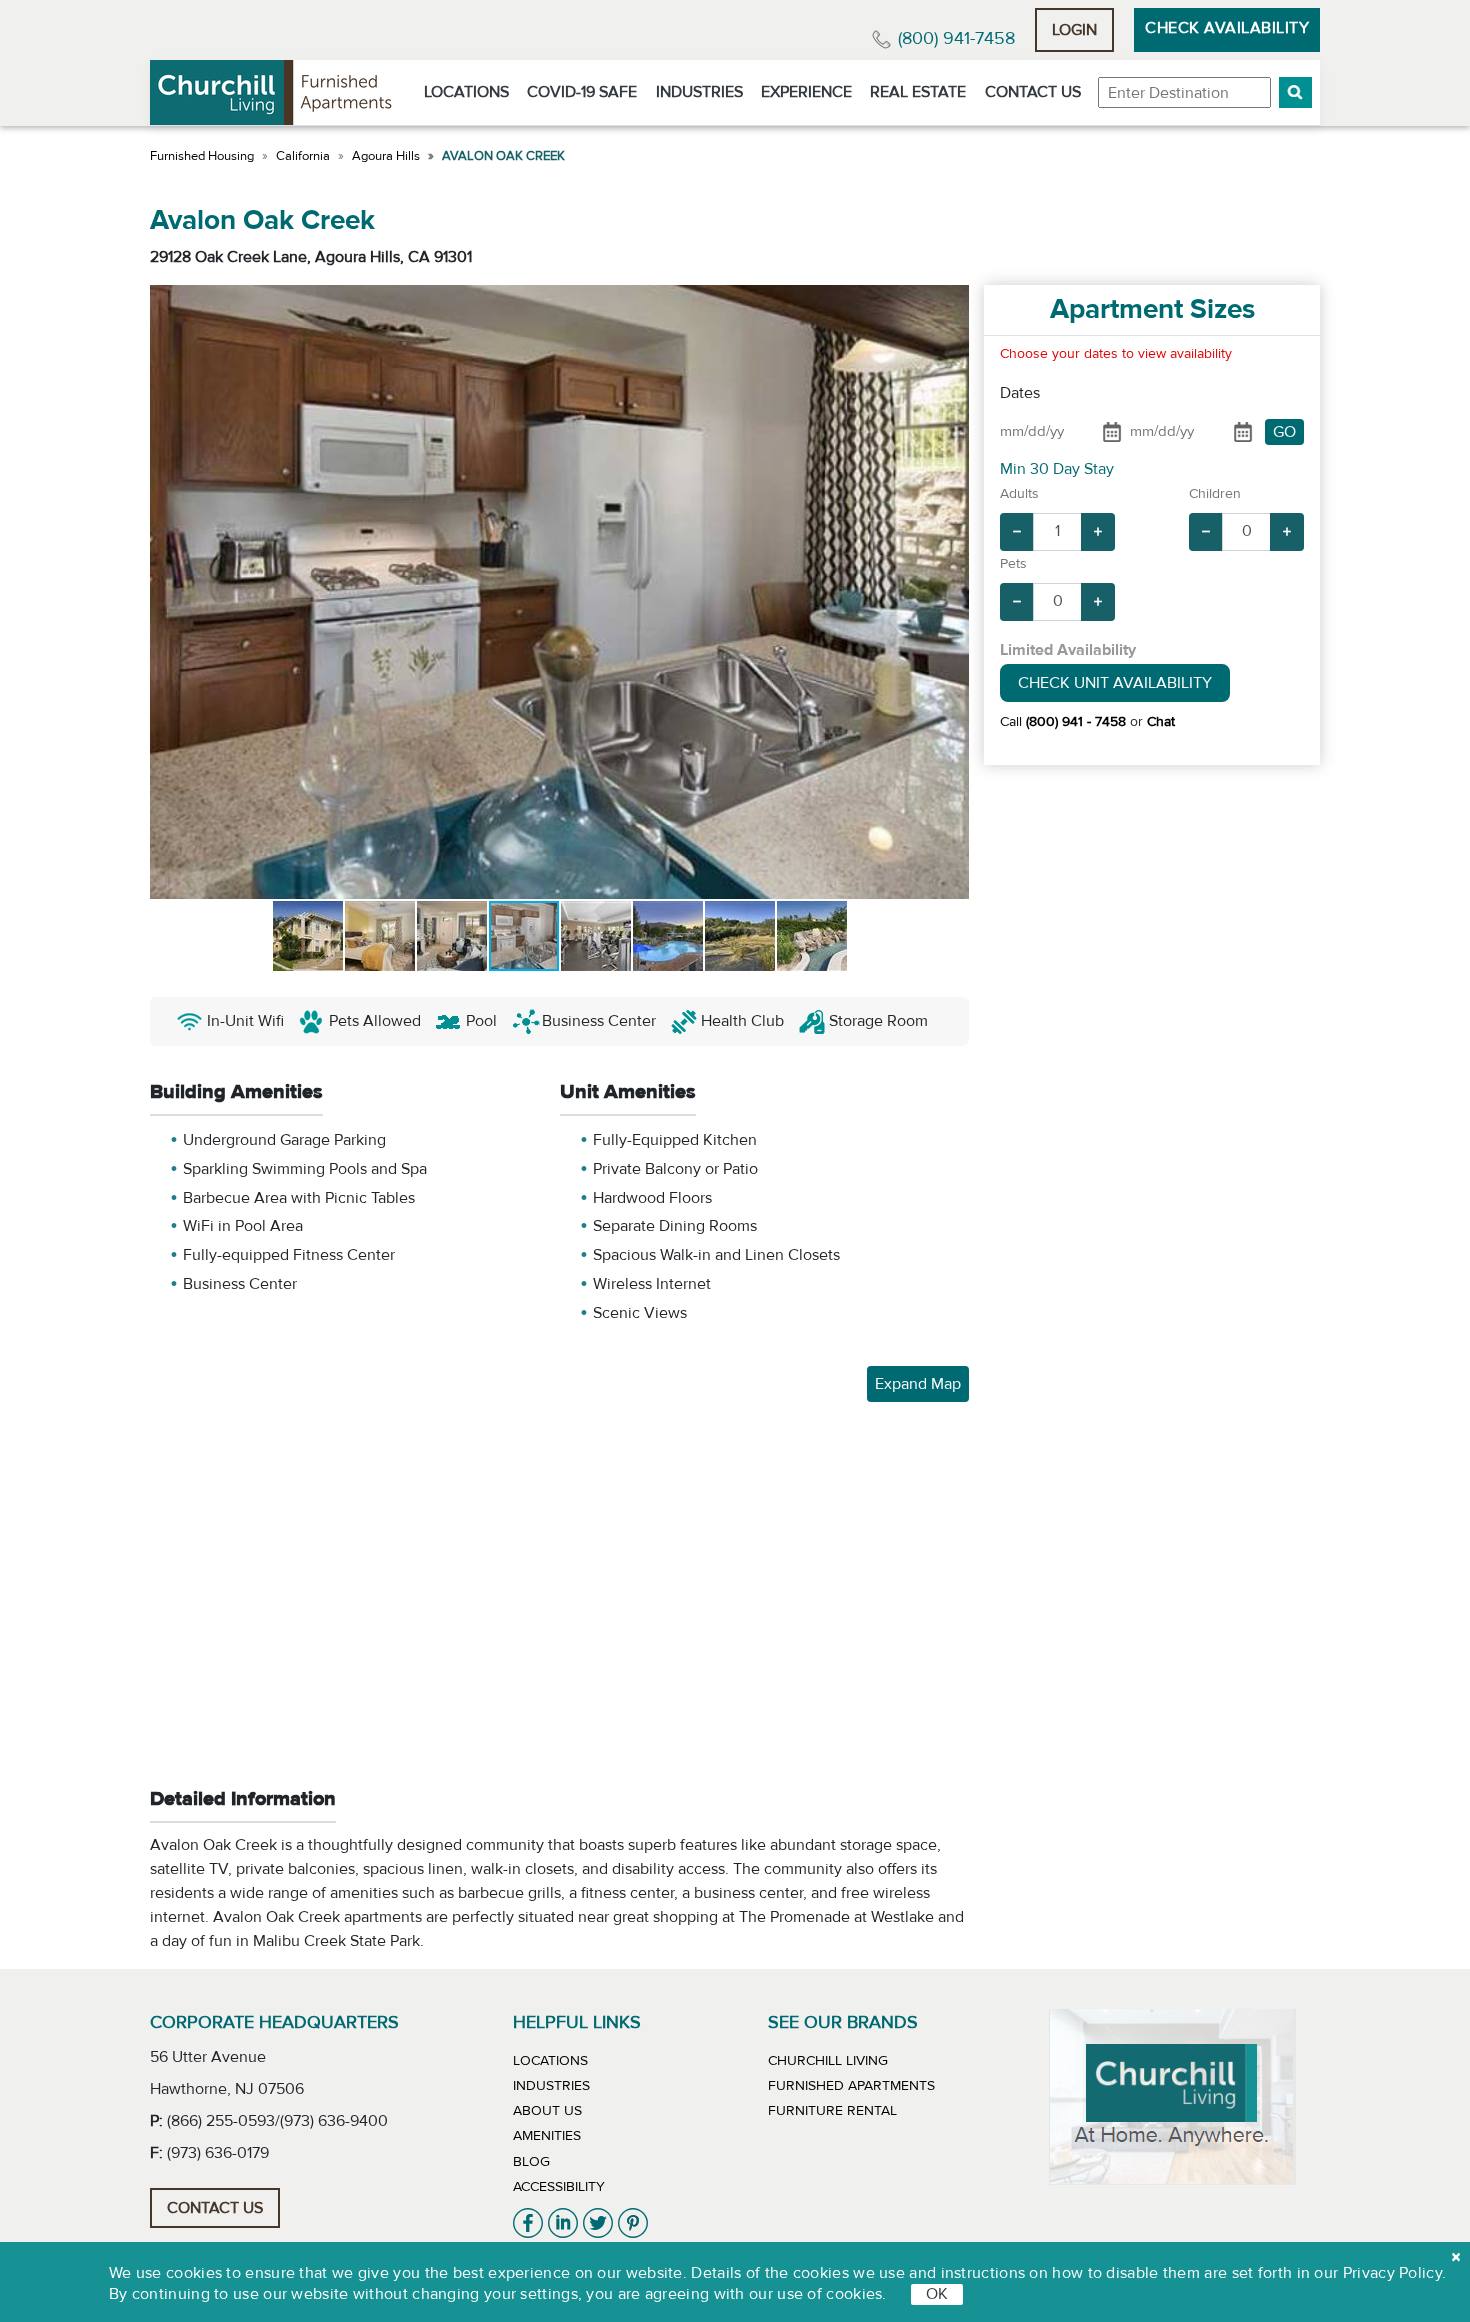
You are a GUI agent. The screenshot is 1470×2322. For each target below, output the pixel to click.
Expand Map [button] (918, 1384)
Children (1215, 494)
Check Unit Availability (1115, 683)
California (303, 156)
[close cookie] (1456, 2257)
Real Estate (918, 92)
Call (1063, 722)
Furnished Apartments (851, 2086)
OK (937, 2294)
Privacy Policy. (1395, 2273)
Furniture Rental (832, 2111)
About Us (547, 2111)
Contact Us (1033, 92)
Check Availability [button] (1227, 28)
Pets (1013, 564)
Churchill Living (828, 2061)
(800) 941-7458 (956, 38)
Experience (806, 92)
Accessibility (559, 2187)
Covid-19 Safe (582, 92)
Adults (1019, 494)
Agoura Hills (386, 156)
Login (1074, 30)
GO (1284, 432)
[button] (1295, 92)
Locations (466, 92)
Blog (531, 2162)
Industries (699, 92)
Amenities (547, 2136)
